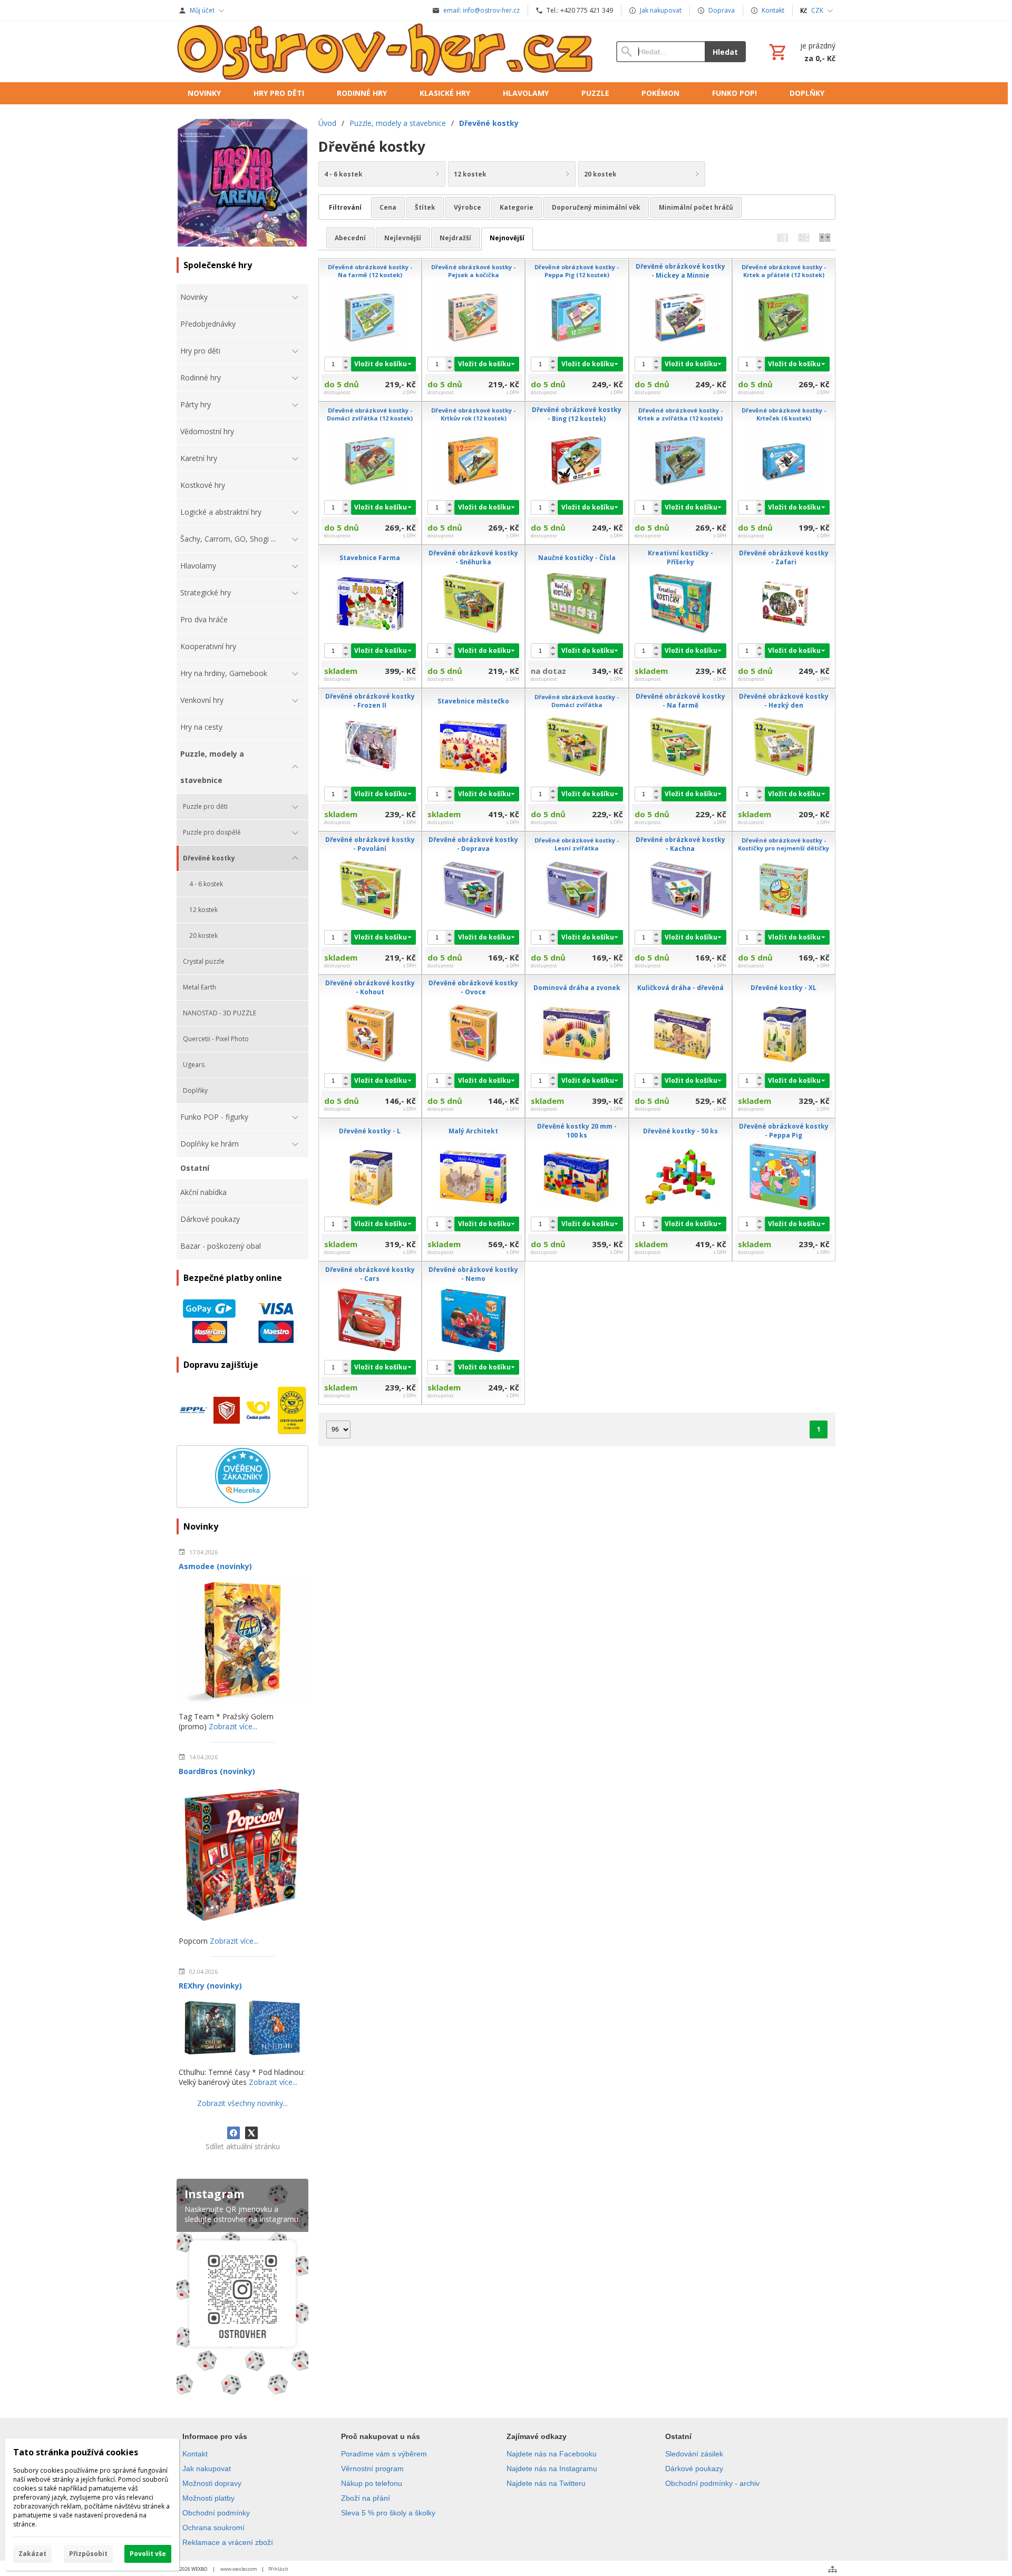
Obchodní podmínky (216, 2513)
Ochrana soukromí (213, 2528)
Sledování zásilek (694, 2454)
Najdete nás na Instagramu (552, 2469)
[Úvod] (386, 52)
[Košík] (801, 52)
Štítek (425, 207)
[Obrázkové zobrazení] (825, 238)
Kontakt (195, 2454)
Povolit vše (148, 2554)
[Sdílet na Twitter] (251, 2133)
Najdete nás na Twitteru (546, 2483)
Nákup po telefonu (372, 2483)
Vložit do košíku (381, 364)
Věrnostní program (372, 2469)
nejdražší (455, 238)
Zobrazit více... (233, 1726)
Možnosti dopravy (212, 2483)
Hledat (725, 52)
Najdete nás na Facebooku (552, 2454)
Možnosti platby (208, 2498)
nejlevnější (403, 238)
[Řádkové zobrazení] (783, 238)
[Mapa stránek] (833, 2569)
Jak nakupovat (207, 2469)
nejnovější (507, 238)
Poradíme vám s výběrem (384, 2454)
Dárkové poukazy (694, 2469)
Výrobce (468, 207)
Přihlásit (278, 2569)
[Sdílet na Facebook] (233, 2133)
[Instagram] (242, 2289)
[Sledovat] (362, 393)
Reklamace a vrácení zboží (228, 2542)
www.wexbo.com (239, 2569)
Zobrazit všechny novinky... (242, 2103)
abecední (350, 238)
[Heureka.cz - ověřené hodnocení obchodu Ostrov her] (243, 1500)
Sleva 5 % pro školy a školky (388, 2513)
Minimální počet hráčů (696, 207)
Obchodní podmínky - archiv (712, 2483)
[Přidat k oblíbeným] (377, 393)
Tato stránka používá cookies (76, 2452)
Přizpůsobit (88, 2554)
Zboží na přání (366, 2498)
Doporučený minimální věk (596, 207)
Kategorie (517, 207)
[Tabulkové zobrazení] (804, 238)
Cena (388, 207)
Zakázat (32, 2554)
